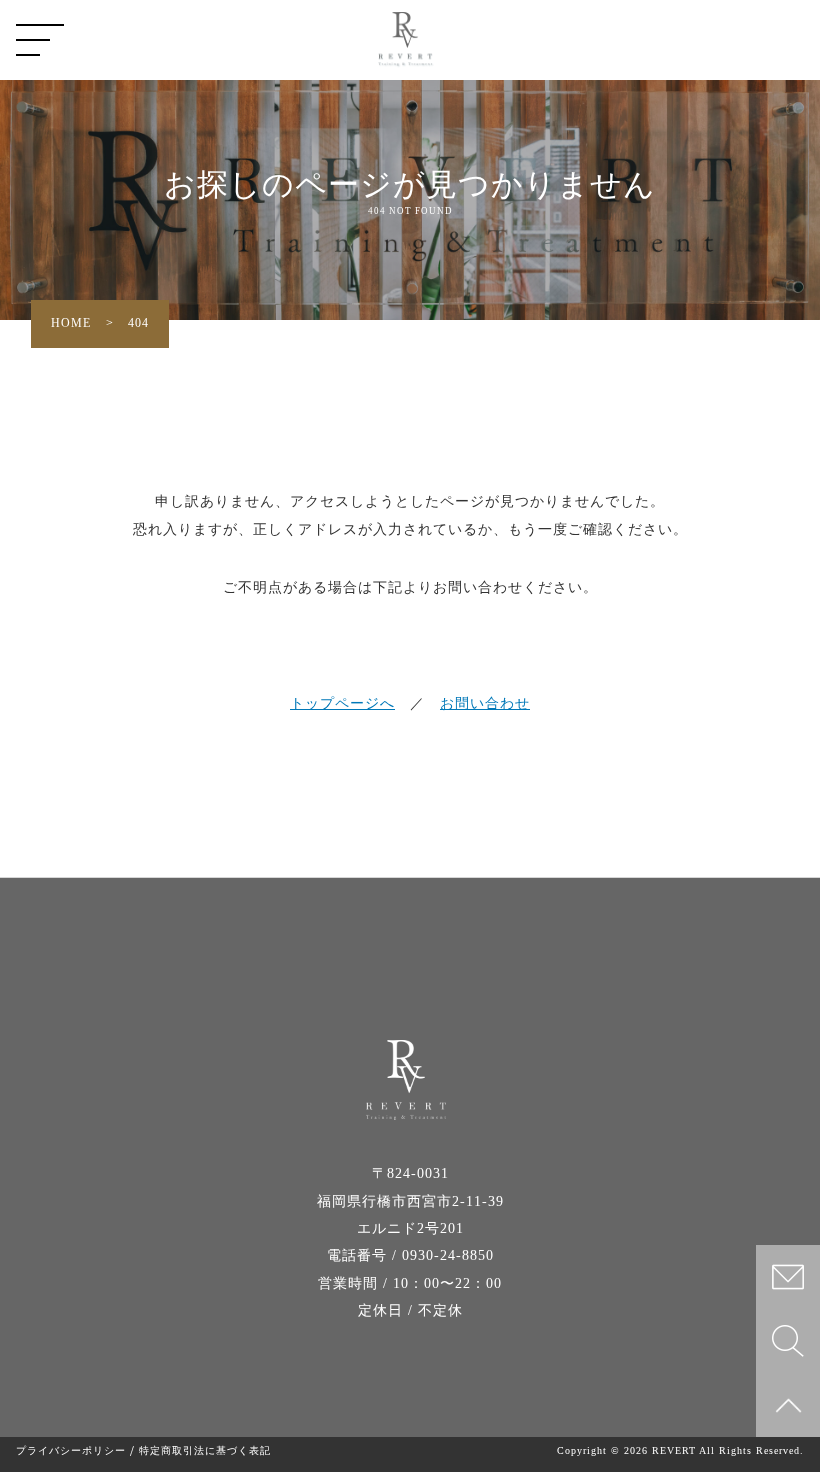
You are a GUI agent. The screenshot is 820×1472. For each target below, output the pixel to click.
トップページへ (342, 703)
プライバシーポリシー (71, 1451)
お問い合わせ (485, 703)
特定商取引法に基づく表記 (205, 1451)
